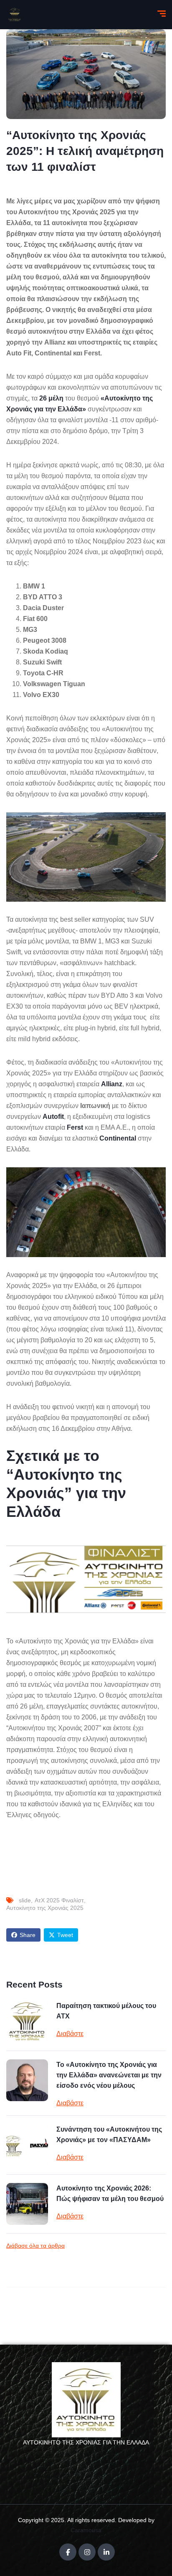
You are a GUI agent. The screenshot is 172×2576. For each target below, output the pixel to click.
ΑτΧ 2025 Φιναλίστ (59, 1900)
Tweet (65, 1935)
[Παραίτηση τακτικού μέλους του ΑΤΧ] (27, 2021)
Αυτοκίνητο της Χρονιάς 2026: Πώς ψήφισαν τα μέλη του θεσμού (110, 2193)
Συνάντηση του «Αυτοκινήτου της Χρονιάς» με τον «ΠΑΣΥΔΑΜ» (109, 2135)
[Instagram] (87, 2552)
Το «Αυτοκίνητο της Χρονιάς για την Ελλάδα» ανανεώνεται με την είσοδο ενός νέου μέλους (109, 2075)
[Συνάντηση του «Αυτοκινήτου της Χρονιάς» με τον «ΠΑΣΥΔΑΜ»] (27, 2145)
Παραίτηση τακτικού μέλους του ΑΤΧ (106, 2011)
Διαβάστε (70, 2034)
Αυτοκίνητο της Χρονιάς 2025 (45, 1908)
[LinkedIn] (106, 2552)
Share (28, 1935)
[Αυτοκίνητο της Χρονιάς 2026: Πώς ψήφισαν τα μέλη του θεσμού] (27, 2204)
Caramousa (86, 2530)
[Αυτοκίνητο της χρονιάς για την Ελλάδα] (15, 15)
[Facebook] (68, 2552)
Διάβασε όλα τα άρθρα (35, 2246)
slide (25, 1900)
